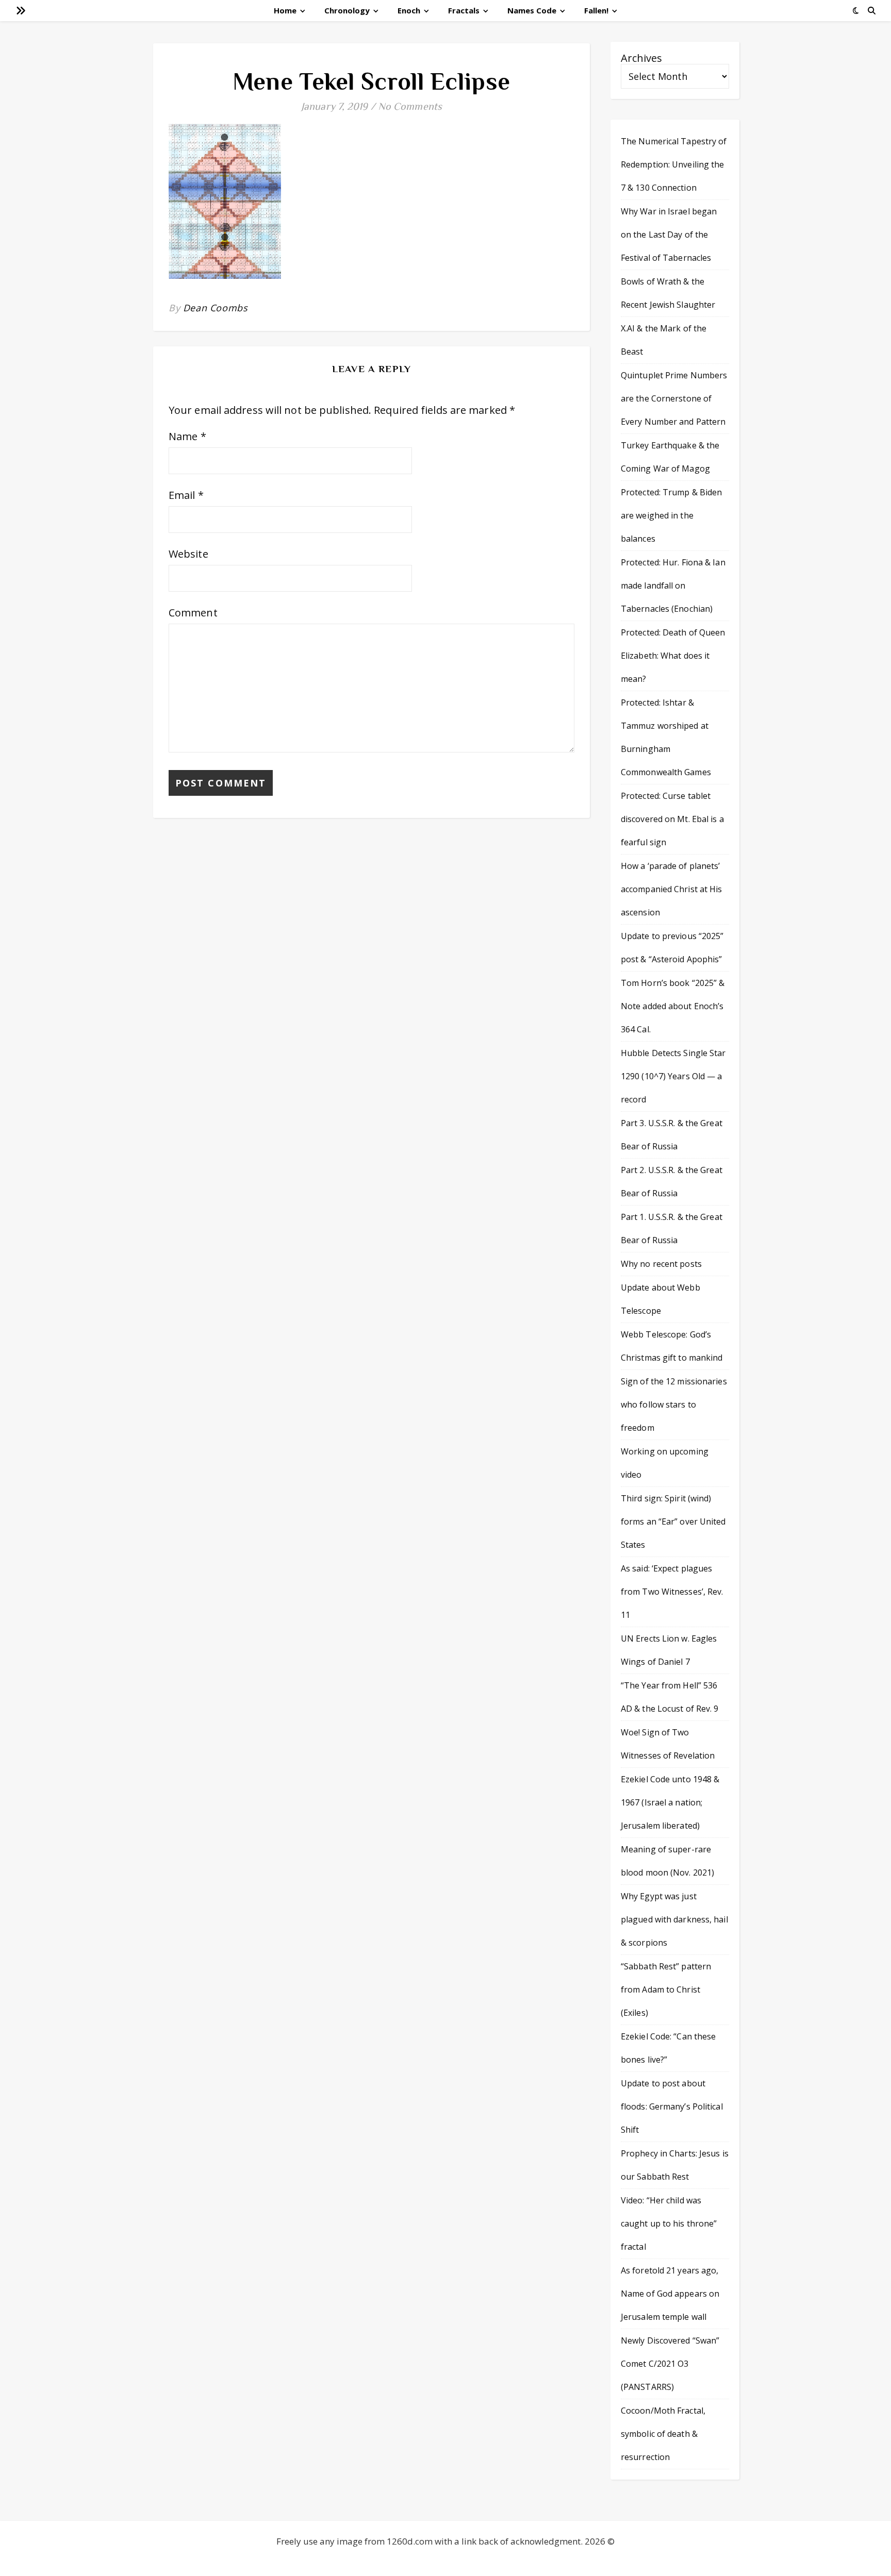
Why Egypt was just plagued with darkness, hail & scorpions (674, 1919)
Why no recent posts (661, 1264)
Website (188, 554)
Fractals (464, 10)
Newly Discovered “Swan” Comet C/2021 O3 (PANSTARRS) (670, 2364)
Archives (641, 58)
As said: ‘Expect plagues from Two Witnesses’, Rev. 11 (672, 1592)
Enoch (409, 10)
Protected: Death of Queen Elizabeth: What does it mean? (673, 656)
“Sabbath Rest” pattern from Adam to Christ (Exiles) (666, 1989)
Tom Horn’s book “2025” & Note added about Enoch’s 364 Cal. (673, 1006)
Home (285, 10)
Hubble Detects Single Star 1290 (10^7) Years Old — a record (673, 1076)
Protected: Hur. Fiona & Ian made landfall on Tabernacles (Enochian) (673, 586)
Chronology (347, 10)
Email (186, 495)
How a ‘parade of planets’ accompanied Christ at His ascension (672, 889)
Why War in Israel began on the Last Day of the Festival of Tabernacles (669, 235)
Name (187, 436)
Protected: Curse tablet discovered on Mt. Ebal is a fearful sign (672, 819)
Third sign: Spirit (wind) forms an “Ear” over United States (673, 1521)
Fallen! (596, 10)
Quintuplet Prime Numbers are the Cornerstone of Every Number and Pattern (674, 398)
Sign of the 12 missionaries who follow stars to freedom (674, 1404)
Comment (193, 613)
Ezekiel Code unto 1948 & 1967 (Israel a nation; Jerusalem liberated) (670, 1802)
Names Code (532, 10)
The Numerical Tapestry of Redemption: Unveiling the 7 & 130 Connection (674, 164)
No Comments (410, 106)
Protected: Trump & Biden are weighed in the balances (671, 515)
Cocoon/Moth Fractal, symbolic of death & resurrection (663, 2434)
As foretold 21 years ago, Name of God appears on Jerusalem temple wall (670, 2294)
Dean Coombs (216, 308)
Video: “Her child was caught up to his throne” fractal (669, 2223)
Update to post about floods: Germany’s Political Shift (672, 2106)
